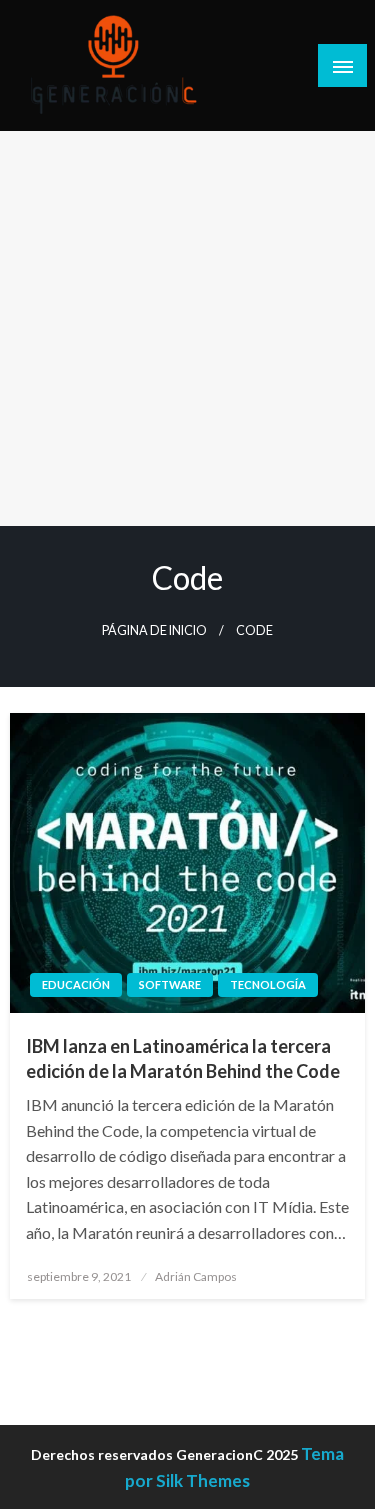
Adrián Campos (196, 1276)
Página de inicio (154, 630)
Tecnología (268, 984)
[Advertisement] (187, 328)
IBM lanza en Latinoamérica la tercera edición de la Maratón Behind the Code (183, 1058)
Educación (76, 984)
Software (170, 984)
